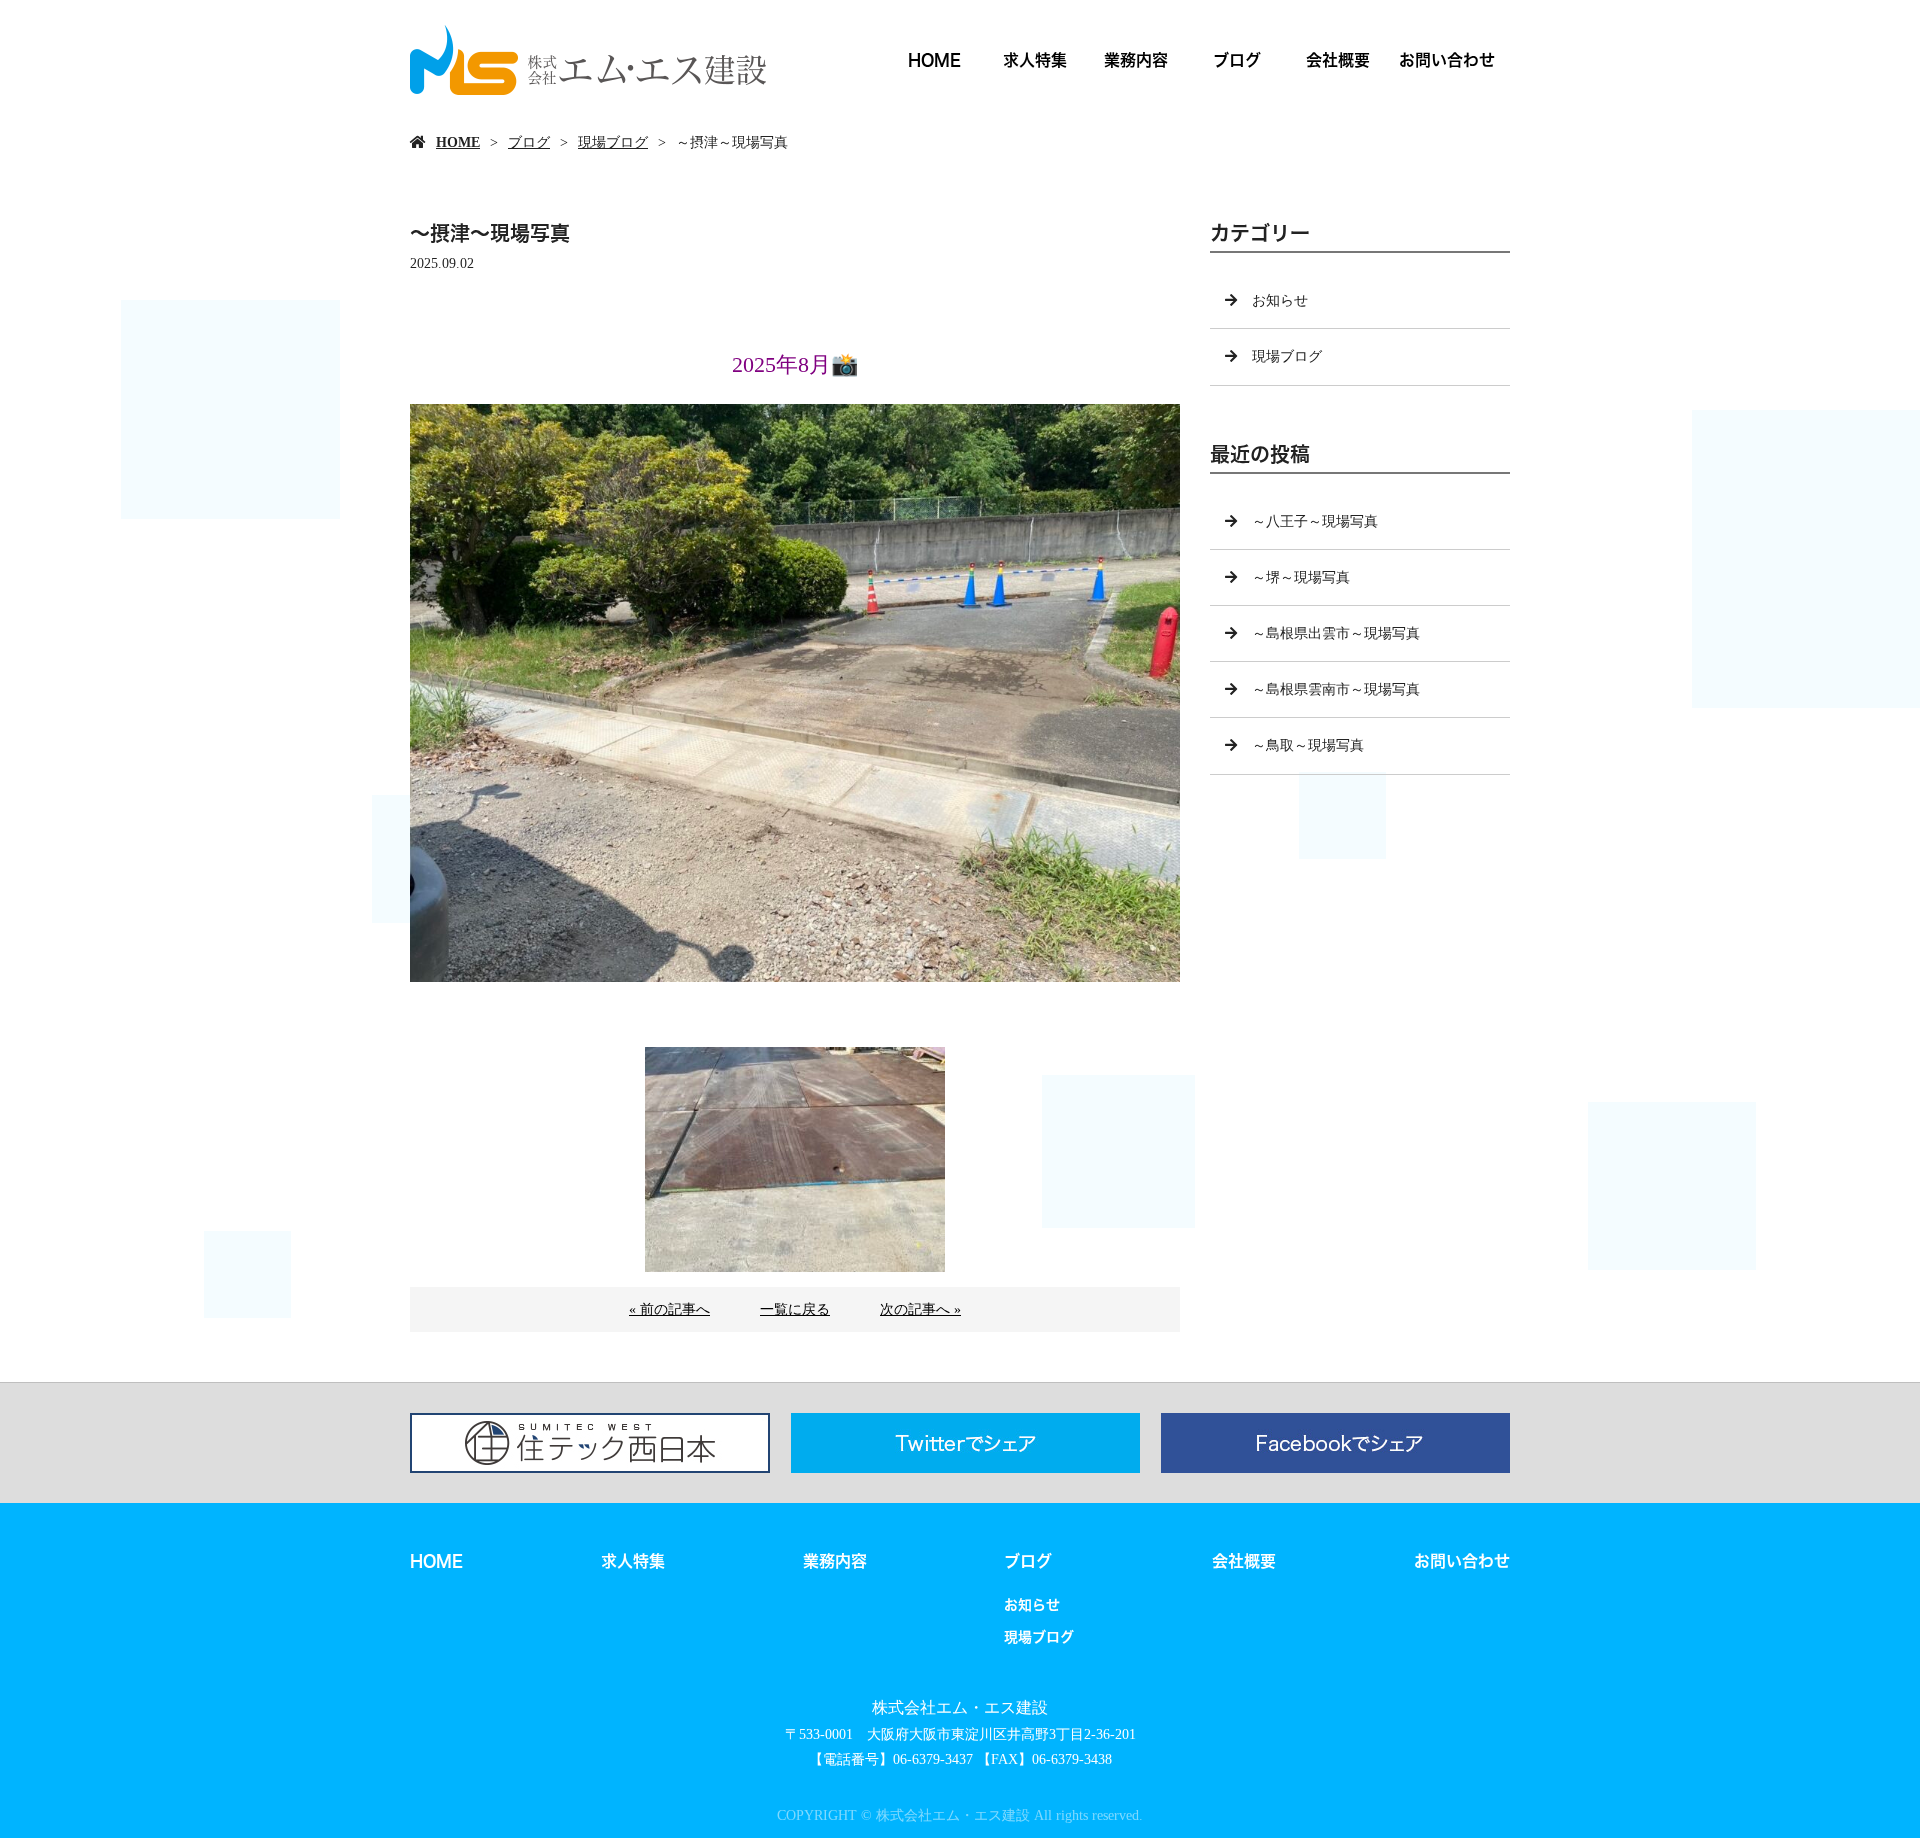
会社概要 (1338, 59)
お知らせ (1280, 300)
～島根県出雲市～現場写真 (1336, 633)
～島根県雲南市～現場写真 (1336, 689)
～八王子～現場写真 (1315, 521)
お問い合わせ (1447, 59)
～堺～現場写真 (1301, 577)
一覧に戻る (795, 1309)
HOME (934, 59)
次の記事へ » (920, 1309)
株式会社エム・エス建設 (960, 1707)
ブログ (1237, 59)
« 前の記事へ (669, 1309)
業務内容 (1136, 59)
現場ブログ (613, 142)
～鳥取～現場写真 (1308, 745)
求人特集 (1035, 59)
